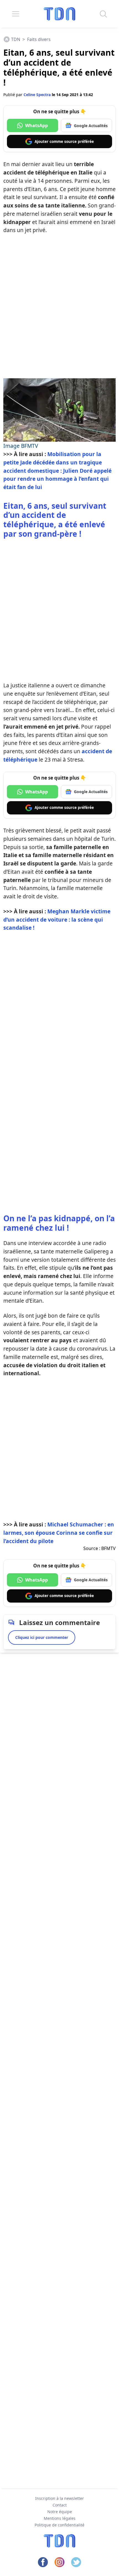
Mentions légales (60, 2518)
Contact (60, 2505)
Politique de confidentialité (59, 2525)
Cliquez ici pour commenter (42, 1637)
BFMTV (108, 1548)
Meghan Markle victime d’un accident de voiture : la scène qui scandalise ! (57, 920)
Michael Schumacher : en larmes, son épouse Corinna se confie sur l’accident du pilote (59, 1533)
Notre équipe (60, 2512)
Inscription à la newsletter (59, 2498)
